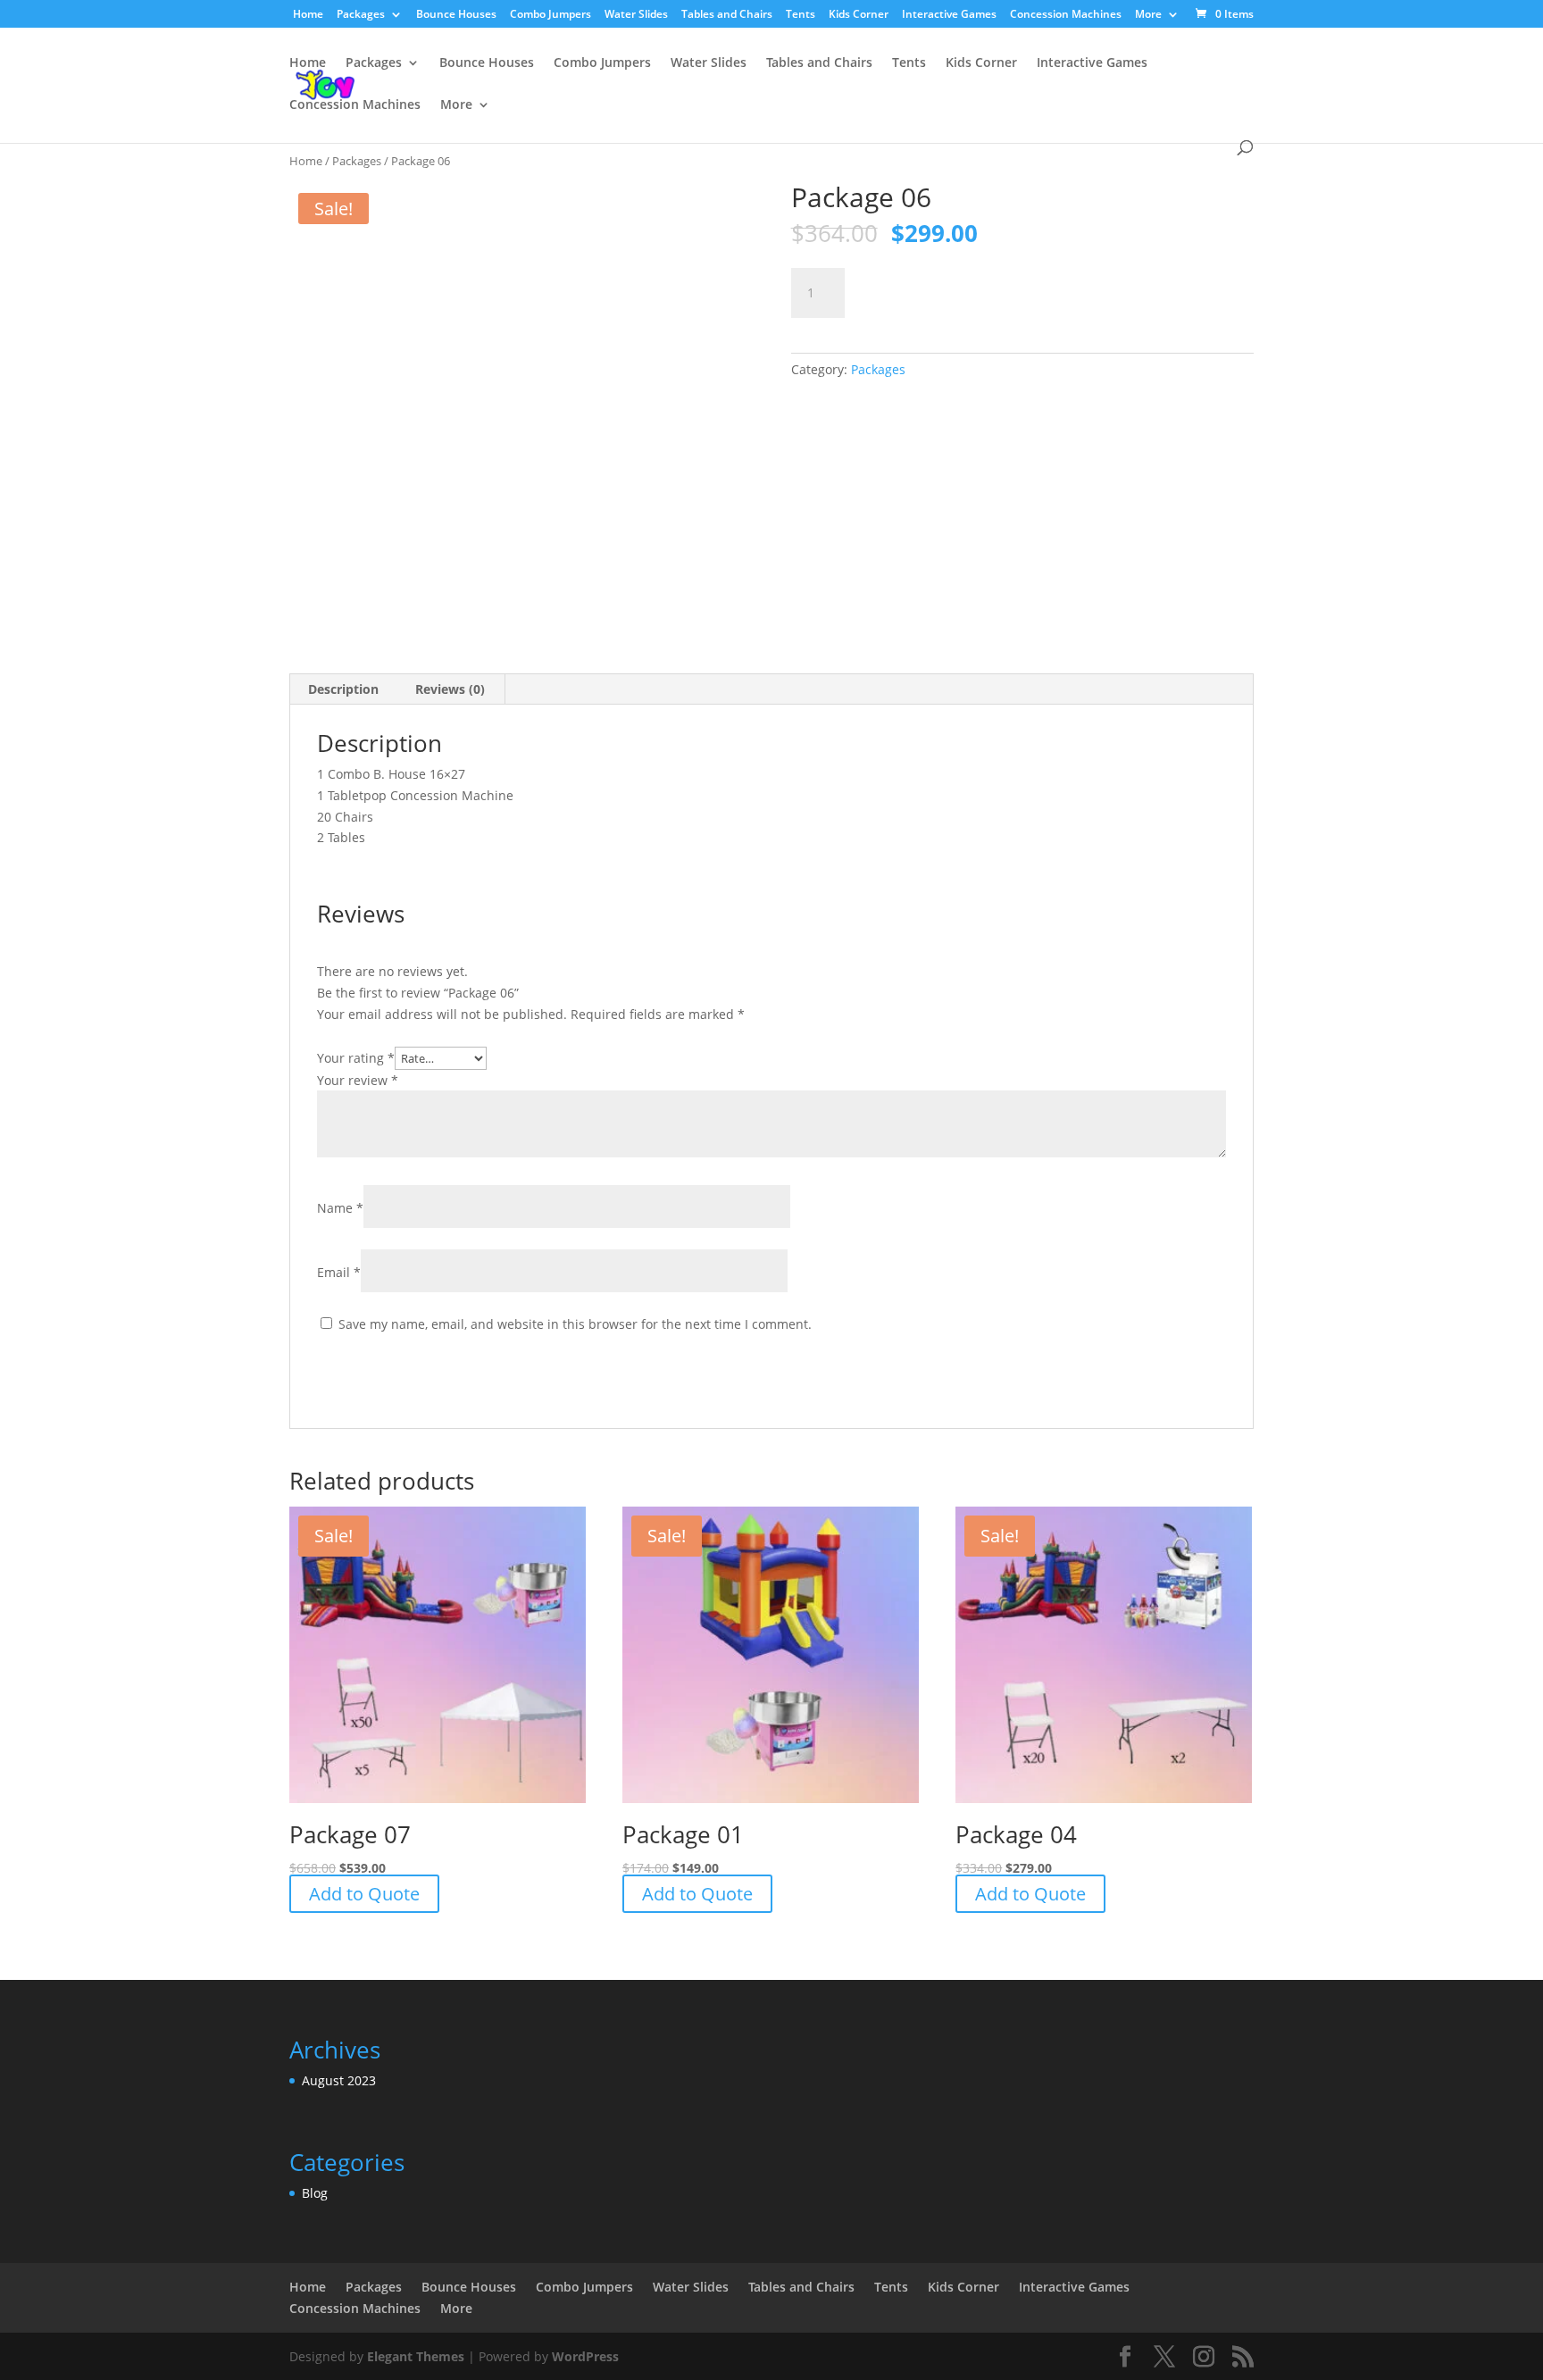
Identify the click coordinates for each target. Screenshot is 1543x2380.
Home (308, 15)
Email (339, 1272)
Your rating (356, 1058)
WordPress (585, 2356)
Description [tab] (343, 689)
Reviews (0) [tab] (450, 689)
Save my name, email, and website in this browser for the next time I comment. (575, 1324)
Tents (801, 15)
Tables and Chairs (727, 15)
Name (340, 1208)
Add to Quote (938, 290)
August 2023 (339, 2080)
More (1148, 15)
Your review (358, 1080)
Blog (315, 2193)
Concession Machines (1066, 15)
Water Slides (636, 15)
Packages (361, 15)
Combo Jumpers (550, 15)
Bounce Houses (456, 15)
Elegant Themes (416, 2356)
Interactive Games (949, 15)
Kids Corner (859, 15)
